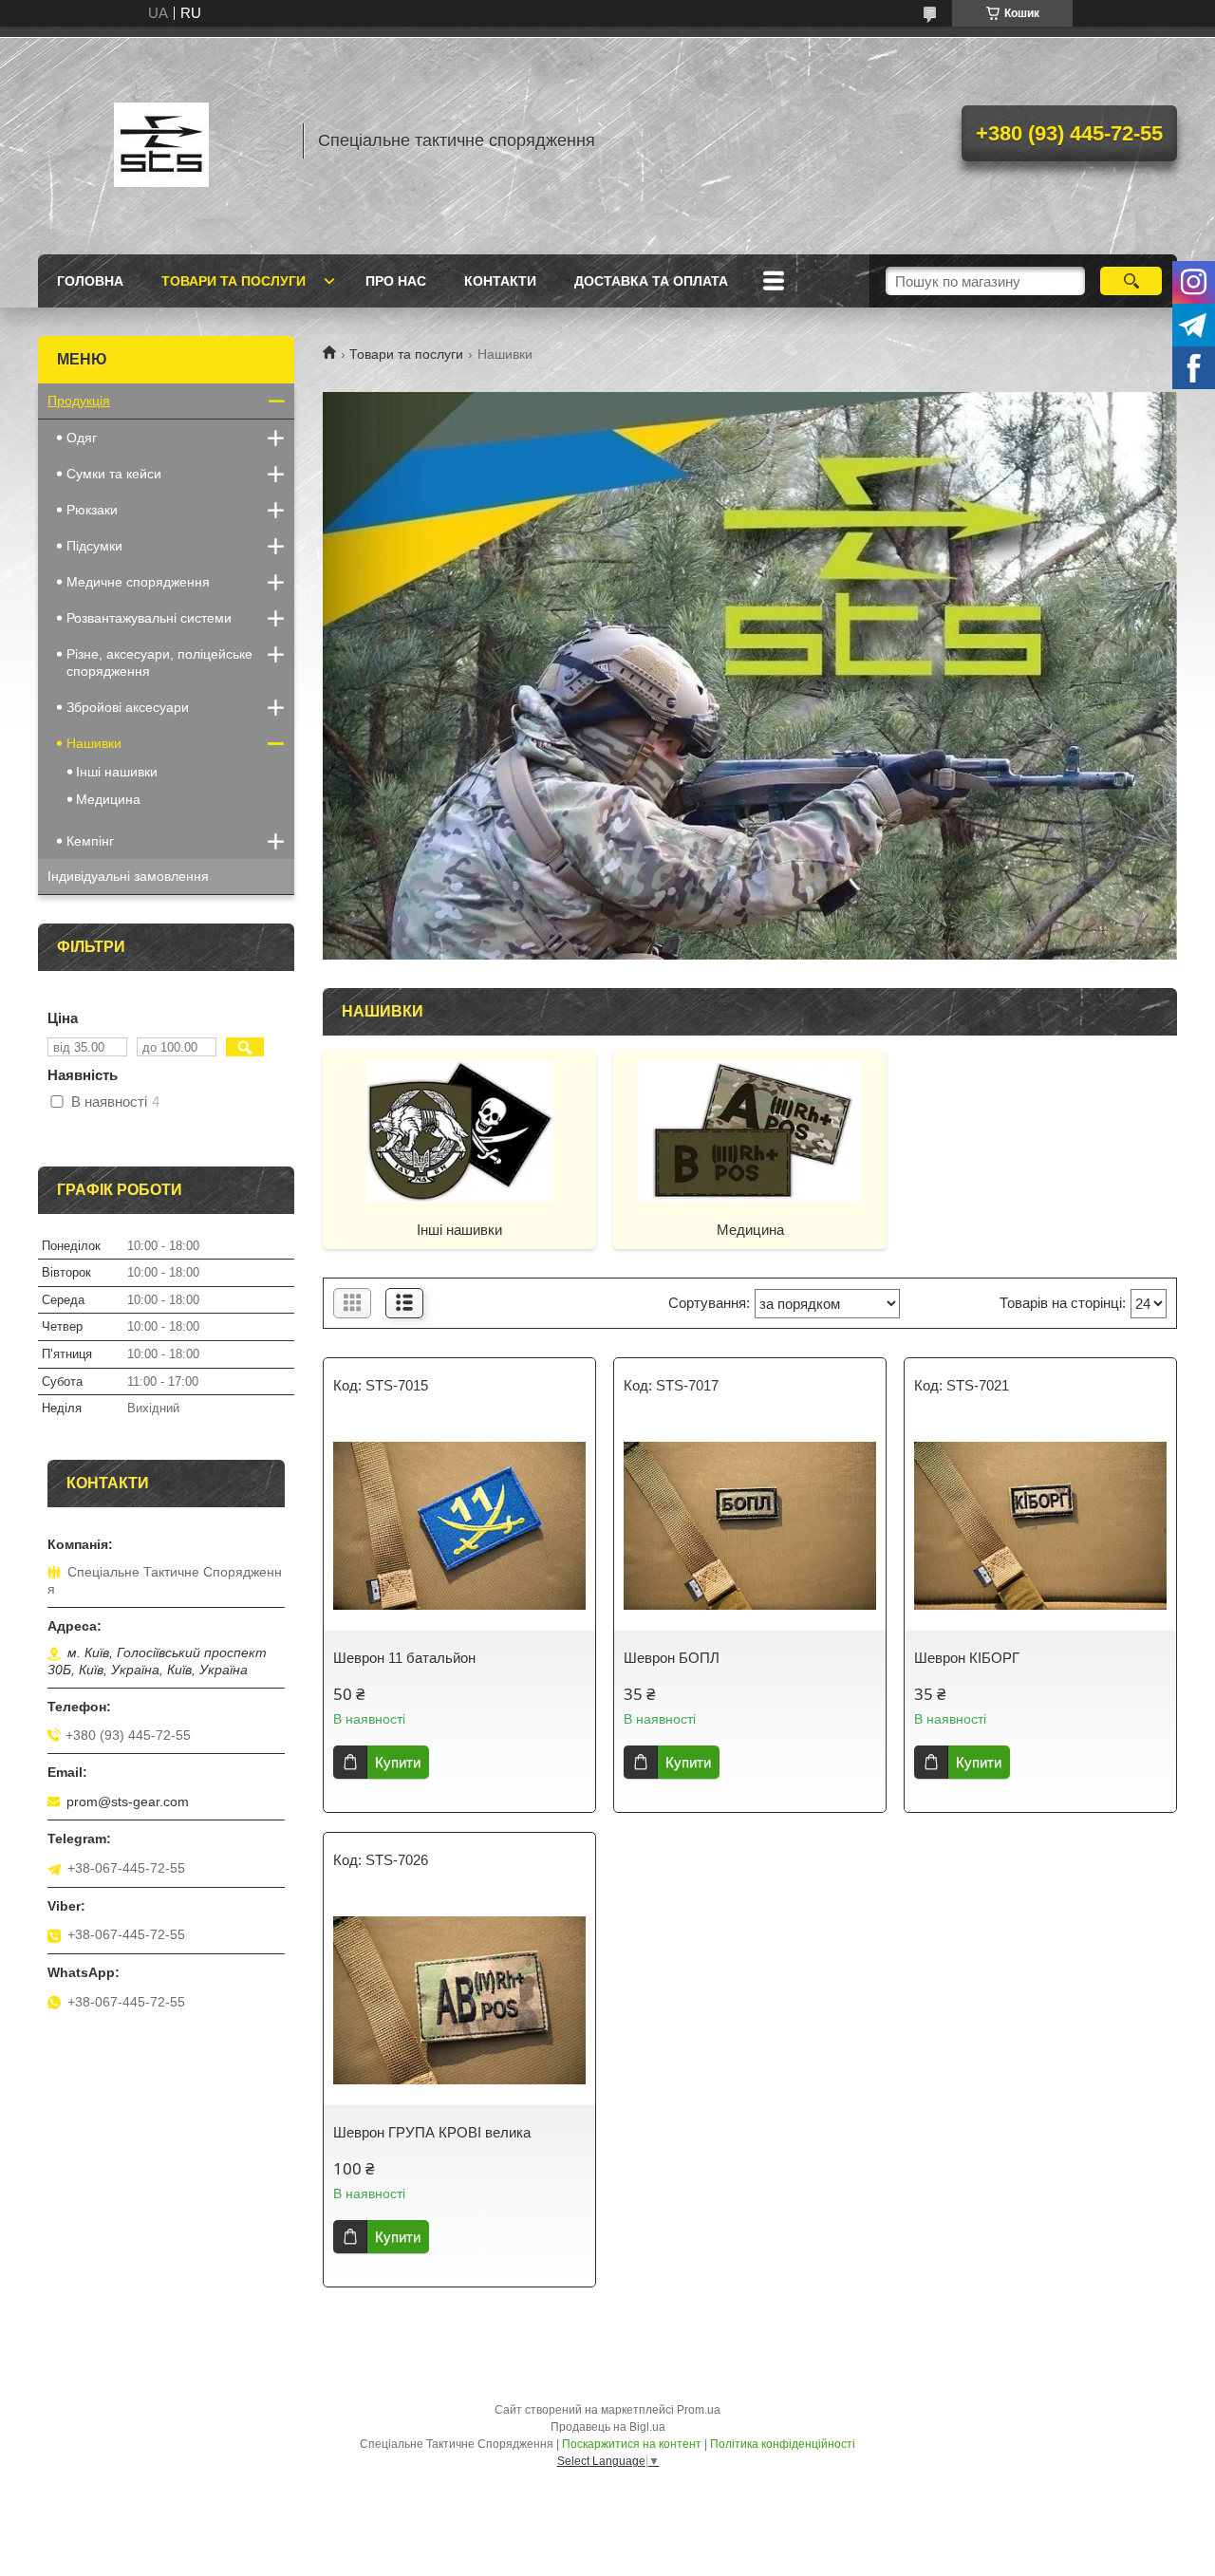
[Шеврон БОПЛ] (750, 1526)
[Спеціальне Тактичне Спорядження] (161, 140)
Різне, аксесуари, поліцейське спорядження (159, 663)
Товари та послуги (234, 281)
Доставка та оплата (651, 281)
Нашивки (94, 743)
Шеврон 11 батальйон (404, 1658)
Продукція (79, 401)
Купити (398, 1762)
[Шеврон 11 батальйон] (459, 1526)
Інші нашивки (459, 1230)
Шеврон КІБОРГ (967, 1658)
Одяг (82, 438)
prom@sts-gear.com (128, 1801)
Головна (90, 281)
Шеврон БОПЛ (672, 1658)
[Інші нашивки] (459, 1130)
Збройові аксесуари (128, 707)
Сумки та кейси (114, 474)
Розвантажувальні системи (149, 618)
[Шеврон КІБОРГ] (1040, 1526)
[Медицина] (750, 1130)
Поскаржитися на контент (632, 2444)
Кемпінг (90, 841)
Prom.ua (699, 2410)
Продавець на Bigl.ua (608, 2427)
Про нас (396, 281)
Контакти (500, 281)
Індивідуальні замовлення (128, 876)
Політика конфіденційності (783, 2444)
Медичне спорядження (138, 582)
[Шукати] (1131, 281)
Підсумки (94, 546)
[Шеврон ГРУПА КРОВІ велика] (459, 2001)
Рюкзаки (92, 510)
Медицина (750, 1230)
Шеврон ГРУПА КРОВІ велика (432, 2132)
